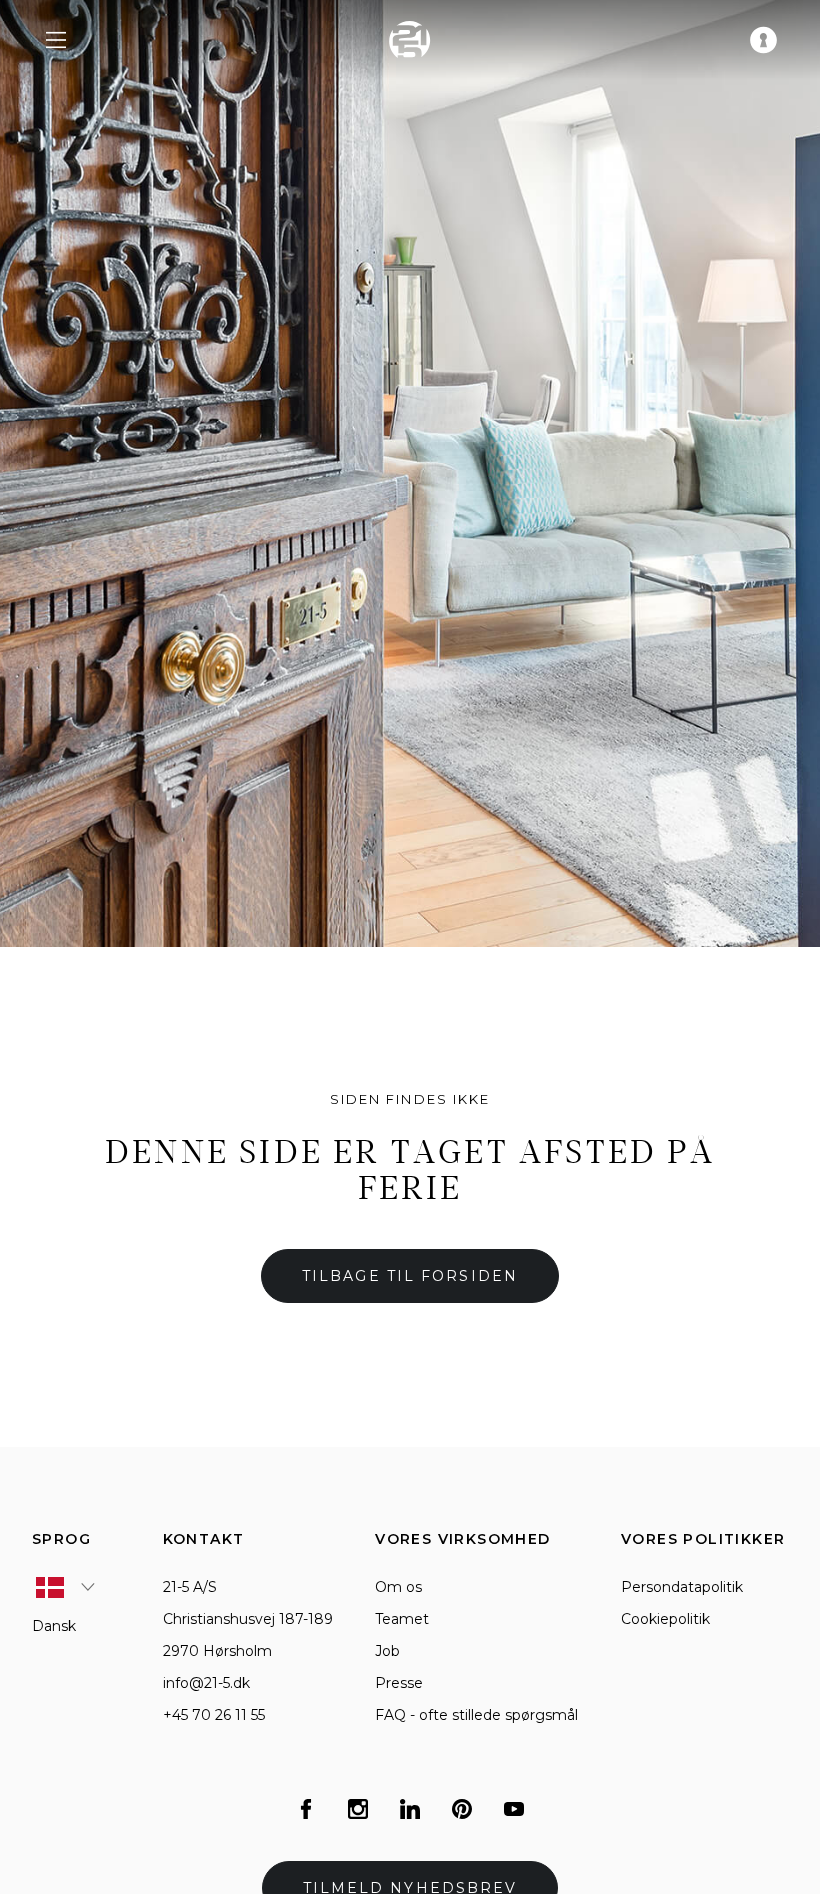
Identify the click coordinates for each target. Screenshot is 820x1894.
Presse (399, 1683)
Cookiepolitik (665, 1619)
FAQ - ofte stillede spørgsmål (476, 1715)
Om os (398, 1587)
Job (387, 1651)
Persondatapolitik (682, 1587)
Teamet (402, 1619)
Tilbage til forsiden (410, 1276)
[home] (410, 40)
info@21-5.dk (206, 1683)
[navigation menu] (56, 40)
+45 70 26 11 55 (214, 1715)
